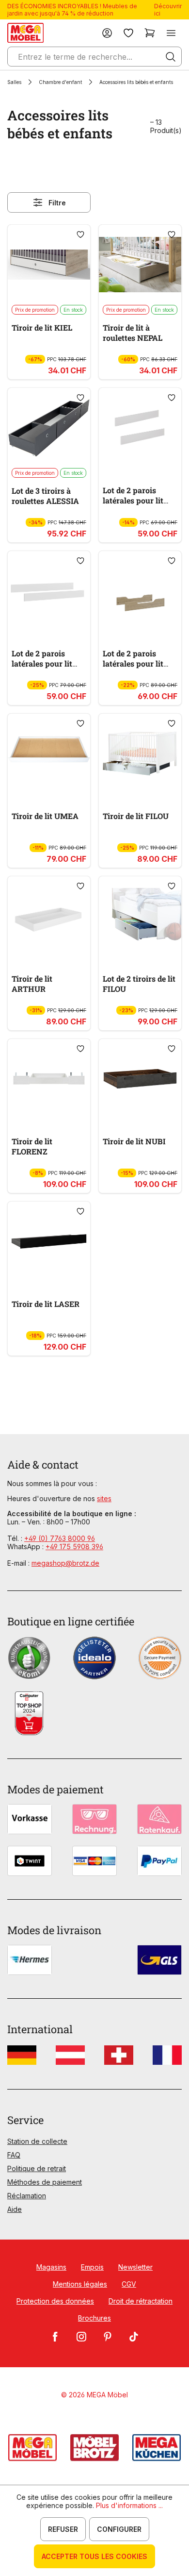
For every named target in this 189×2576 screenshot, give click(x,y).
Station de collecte (37, 2141)
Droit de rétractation (141, 2301)
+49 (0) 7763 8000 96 (60, 1538)
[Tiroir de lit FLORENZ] (49, 1079)
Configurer (119, 2529)
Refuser (63, 2529)
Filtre (57, 203)
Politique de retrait (37, 2168)
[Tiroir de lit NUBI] (140, 1079)
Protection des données (55, 2301)
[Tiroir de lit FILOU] (140, 753)
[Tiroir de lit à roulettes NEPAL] (140, 265)
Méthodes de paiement (45, 2182)
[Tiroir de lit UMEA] (49, 753)
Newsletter (135, 2267)
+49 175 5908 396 (74, 1547)
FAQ (14, 2155)
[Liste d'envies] (128, 33)
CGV (129, 2284)
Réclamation (27, 2196)
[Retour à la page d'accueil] (25, 33)
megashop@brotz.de (65, 1563)
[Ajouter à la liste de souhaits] (80, 234)
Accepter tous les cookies (94, 2556)
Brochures (94, 2318)
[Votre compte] (107, 33)
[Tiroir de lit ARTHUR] (49, 916)
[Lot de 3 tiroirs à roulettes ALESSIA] (49, 428)
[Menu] (171, 33)
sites (104, 1498)
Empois (92, 2267)
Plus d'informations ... (129, 2505)
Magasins (51, 2267)
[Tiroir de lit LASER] (49, 1241)
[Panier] (150, 33)
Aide (15, 2209)
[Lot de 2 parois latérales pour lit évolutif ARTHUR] (140, 428)
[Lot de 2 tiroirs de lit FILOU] (140, 916)
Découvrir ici (168, 10)
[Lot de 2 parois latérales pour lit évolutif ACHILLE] (140, 591)
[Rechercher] (171, 57)
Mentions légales (80, 2284)
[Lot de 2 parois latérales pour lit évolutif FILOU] (49, 591)
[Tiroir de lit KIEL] (49, 265)
